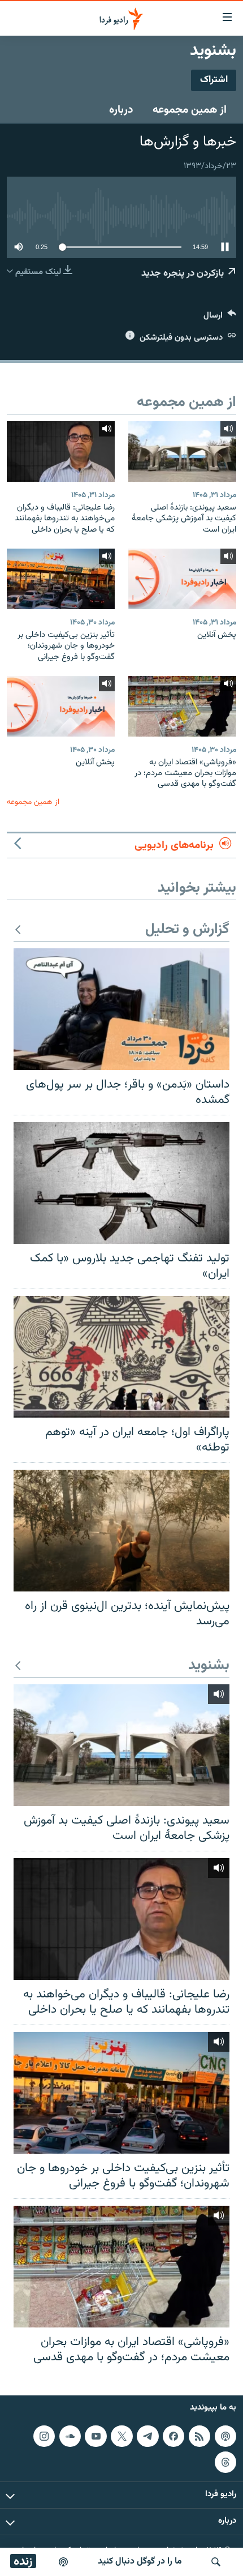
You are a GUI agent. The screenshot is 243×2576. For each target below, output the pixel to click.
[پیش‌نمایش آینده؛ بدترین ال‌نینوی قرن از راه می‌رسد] (121, 1531)
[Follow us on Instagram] (44, 2436)
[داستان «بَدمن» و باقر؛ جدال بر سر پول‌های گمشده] (121, 1009)
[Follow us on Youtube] (96, 2436)
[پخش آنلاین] (182, 579)
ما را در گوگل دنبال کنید (140, 2562)
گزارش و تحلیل (187, 930)
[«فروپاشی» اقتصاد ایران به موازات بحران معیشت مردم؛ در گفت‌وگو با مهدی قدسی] (182, 706)
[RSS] (199, 2436)
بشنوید (209, 1666)
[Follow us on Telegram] (147, 2436)
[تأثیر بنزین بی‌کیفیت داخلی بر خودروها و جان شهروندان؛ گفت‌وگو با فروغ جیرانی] (61, 579)
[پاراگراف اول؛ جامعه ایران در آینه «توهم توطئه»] (121, 1357)
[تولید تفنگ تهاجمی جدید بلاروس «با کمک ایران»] (121, 1183)
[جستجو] (216, 2562)
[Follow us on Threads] (225, 2462)
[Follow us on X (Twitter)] (121, 2436)
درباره (121, 110)
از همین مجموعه (190, 110)
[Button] (220, 318)
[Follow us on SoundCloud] (70, 2436)
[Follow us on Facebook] (173, 2436)
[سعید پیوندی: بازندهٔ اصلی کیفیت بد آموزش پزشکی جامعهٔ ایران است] (182, 452)
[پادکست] (63, 2562)
